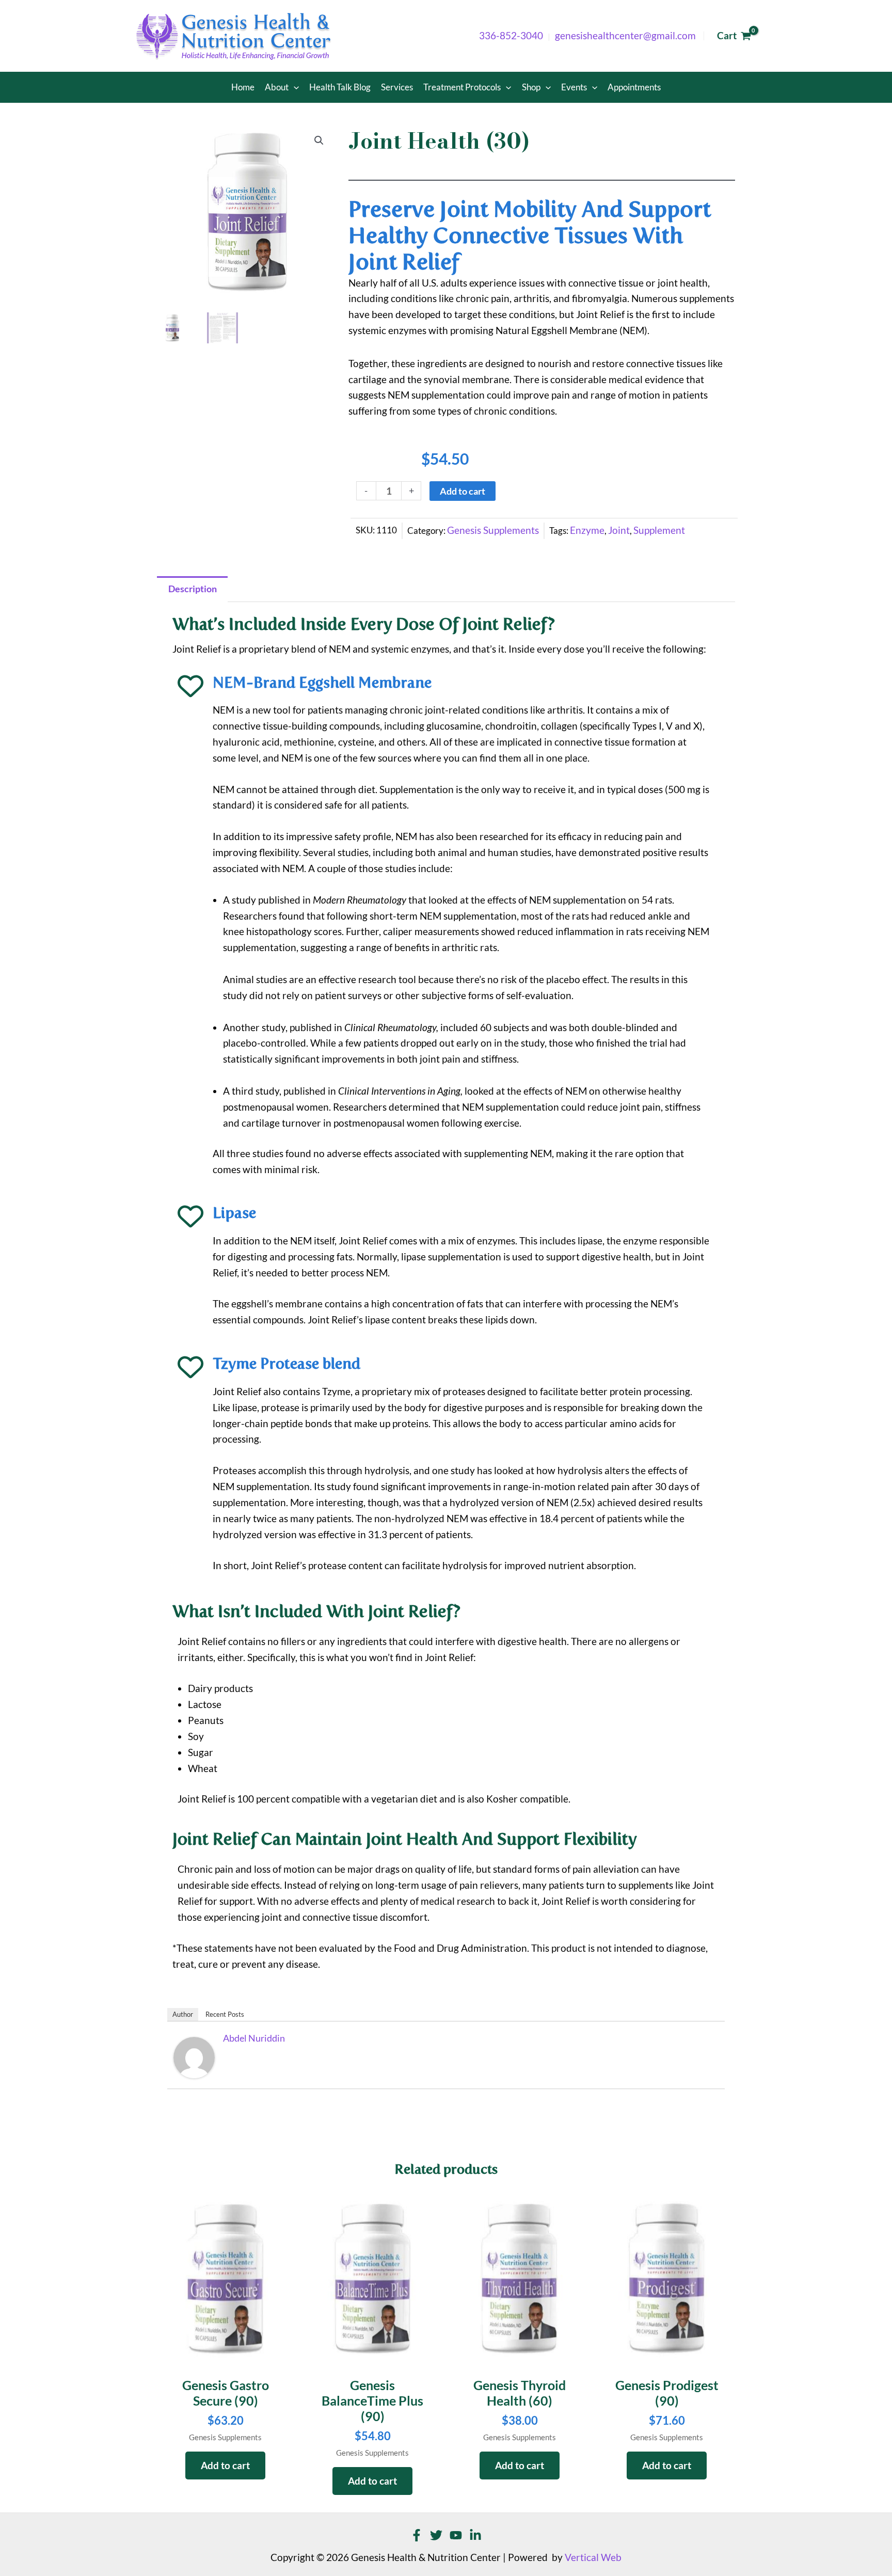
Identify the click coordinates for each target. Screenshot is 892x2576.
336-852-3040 (511, 36)
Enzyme (587, 530)
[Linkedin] (475, 2535)
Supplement (659, 530)
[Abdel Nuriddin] (194, 2057)
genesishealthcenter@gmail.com (625, 36)
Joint (619, 530)
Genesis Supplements (493, 530)
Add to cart (463, 491)
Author (183, 2014)
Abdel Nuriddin (254, 2038)
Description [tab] (193, 589)
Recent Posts (225, 2014)
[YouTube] (456, 2535)
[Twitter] (436, 2535)
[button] (294, 87)
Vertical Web (593, 2557)
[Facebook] (417, 2535)
